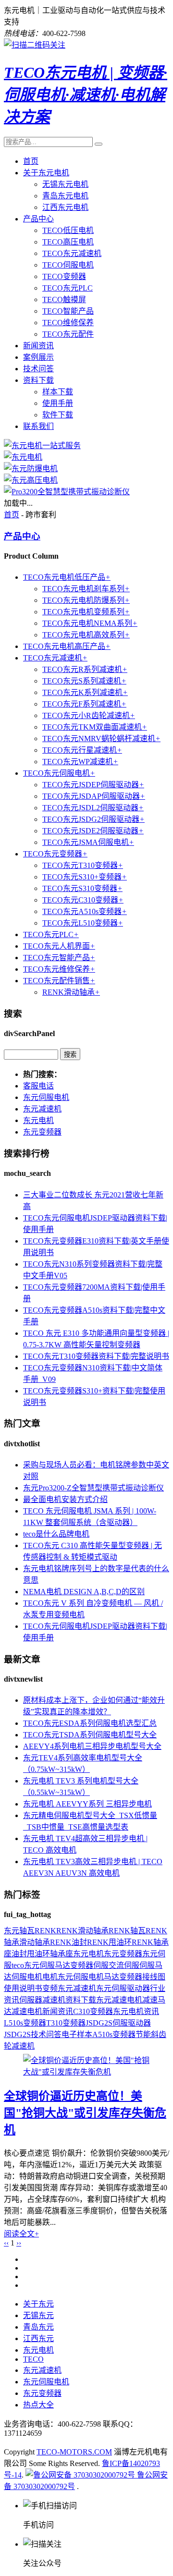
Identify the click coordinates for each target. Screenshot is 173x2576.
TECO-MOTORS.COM (74, 2452)
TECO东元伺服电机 (59, 773)
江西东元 (38, 2338)
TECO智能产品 (68, 311)
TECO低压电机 (68, 230)
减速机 (54, 2000)
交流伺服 (124, 1965)
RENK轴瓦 (127, 1931)
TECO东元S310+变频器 (85, 877)
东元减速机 (42, 1109)
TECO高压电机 (68, 242)
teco (18, 1965)
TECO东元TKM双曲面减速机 (95, 727)
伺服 (101, 1965)
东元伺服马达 (47, 1965)
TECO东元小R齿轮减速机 (89, 715)
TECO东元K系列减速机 (85, 692)
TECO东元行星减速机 (82, 750)
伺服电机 (27, 1977)
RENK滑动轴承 (71, 992)
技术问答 (38, 369)
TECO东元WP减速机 (80, 762)
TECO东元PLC (68, 288)
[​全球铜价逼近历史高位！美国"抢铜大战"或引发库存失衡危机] (86, 2072)
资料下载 (38, 380)
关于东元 (38, 2304)
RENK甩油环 (109, 1942)
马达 (111, 1977)
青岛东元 (38, 2327)
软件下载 (58, 415)
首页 (31, 161)
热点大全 (38, 2405)
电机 (50, 1977)
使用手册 (58, 403)
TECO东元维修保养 (59, 969)
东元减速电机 (119, 2000)
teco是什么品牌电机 (56, 1534)
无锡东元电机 (65, 184)
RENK (45, 1931)
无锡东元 (38, 2315)
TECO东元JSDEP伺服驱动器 (93, 785)
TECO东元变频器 (55, 854)
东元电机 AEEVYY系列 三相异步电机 (87, 1804)
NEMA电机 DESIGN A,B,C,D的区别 (84, 1592)
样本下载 (58, 392)
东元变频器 (42, 1132)
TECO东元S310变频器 (82, 888)
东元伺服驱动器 (123, 1988)
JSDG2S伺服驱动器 (118, 2023)
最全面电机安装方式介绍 (65, 1499)
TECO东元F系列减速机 (84, 704)
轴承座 (62, 1954)
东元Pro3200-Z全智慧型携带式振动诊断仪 (93, 1488)
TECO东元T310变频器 (83, 865)
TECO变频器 (64, 276)
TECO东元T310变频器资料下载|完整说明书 (96, 1356)
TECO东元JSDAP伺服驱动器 (94, 796)
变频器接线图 (142, 1977)
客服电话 (38, 1086)
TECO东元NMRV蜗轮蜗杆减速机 (101, 739)
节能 (143, 2034)
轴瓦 (27, 1931)
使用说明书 (23, 1988)
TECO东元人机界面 (59, 946)
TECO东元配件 (68, 334)
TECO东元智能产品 (59, 958)
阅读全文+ (21, 2234)
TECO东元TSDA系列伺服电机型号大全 (90, 1735)
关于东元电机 (46, 173)
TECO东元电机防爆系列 (86, 600)
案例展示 (38, 357)
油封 (19, 1954)
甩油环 (38, 1954)
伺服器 (31, 2000)
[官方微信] (35, 45)
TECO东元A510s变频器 (85, 911)
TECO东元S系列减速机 (84, 681)
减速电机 (27, 2011)
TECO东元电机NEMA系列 (90, 623)
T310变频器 (66, 2023)
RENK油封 (68, 1942)
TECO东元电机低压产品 (67, 577)
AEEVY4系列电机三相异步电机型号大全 (92, 1746)
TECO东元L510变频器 (83, 923)
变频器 (82, 1965)
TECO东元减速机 (72, 253)
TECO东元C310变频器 (83, 900)
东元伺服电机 (46, 1097)
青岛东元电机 (65, 196)
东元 (12, 1931)
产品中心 (38, 219)
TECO (33, 2359)
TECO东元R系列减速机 (85, 669)
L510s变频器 (25, 2023)
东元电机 (38, 1120)
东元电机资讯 (136, 2011)
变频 (50, 1988)
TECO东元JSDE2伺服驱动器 (93, 831)
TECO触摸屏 (64, 299)
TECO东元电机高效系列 (86, 635)
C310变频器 (93, 2011)
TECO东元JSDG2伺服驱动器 (93, 819)
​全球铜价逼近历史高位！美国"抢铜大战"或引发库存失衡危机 (85, 2113)
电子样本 (77, 2034)
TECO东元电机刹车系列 (86, 589)
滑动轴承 (35, 1942)
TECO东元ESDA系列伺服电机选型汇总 (90, 1723)
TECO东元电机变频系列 (86, 612)
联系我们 (38, 426)
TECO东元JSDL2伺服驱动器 (93, 808)
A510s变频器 (114, 2034)
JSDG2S (17, 2034)
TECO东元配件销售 (59, 981)
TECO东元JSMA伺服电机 (88, 842)
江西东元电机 (65, 207)
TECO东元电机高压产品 (67, 646)
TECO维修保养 (68, 323)
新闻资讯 (38, 346)
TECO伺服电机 (68, 265)
